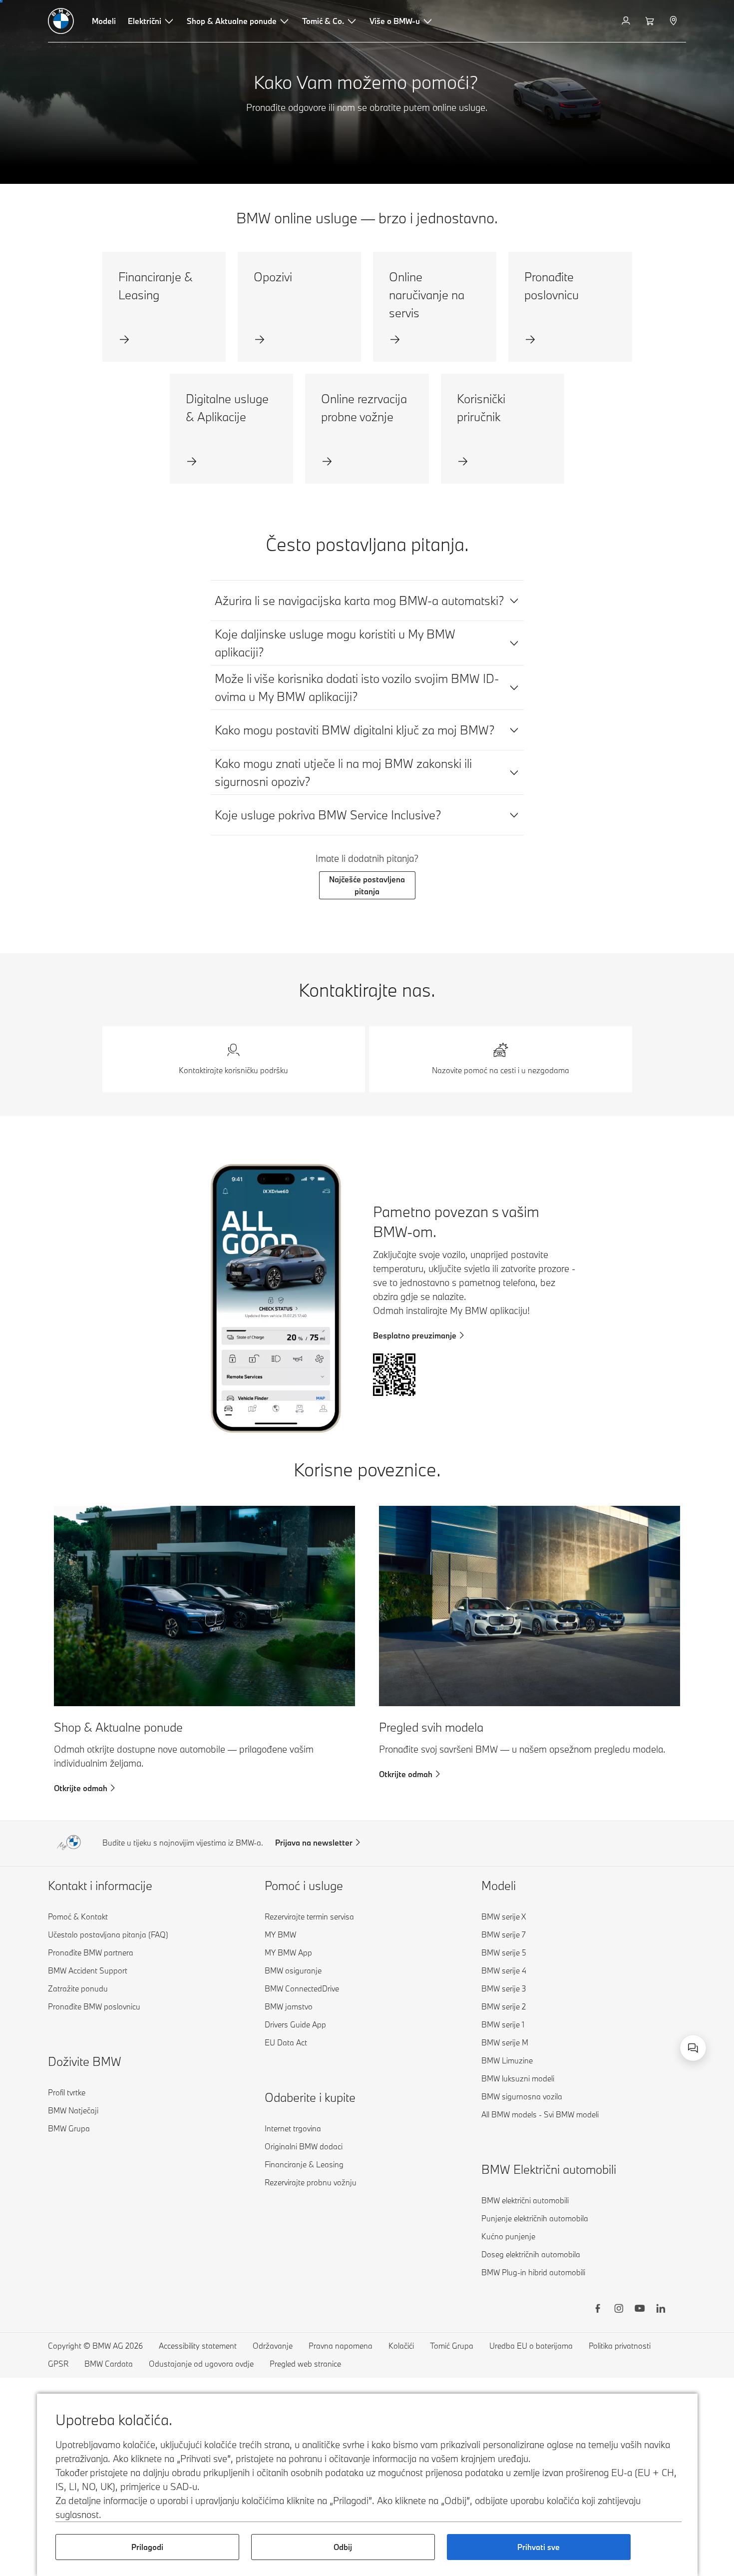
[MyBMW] (627, 21)
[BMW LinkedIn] (661, 2310)
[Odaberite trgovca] (674, 21)
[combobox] (693, 2048)
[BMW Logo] (61, 21)
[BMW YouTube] (640, 2310)
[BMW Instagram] (619, 2310)
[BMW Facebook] (598, 2310)
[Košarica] (651, 21)
